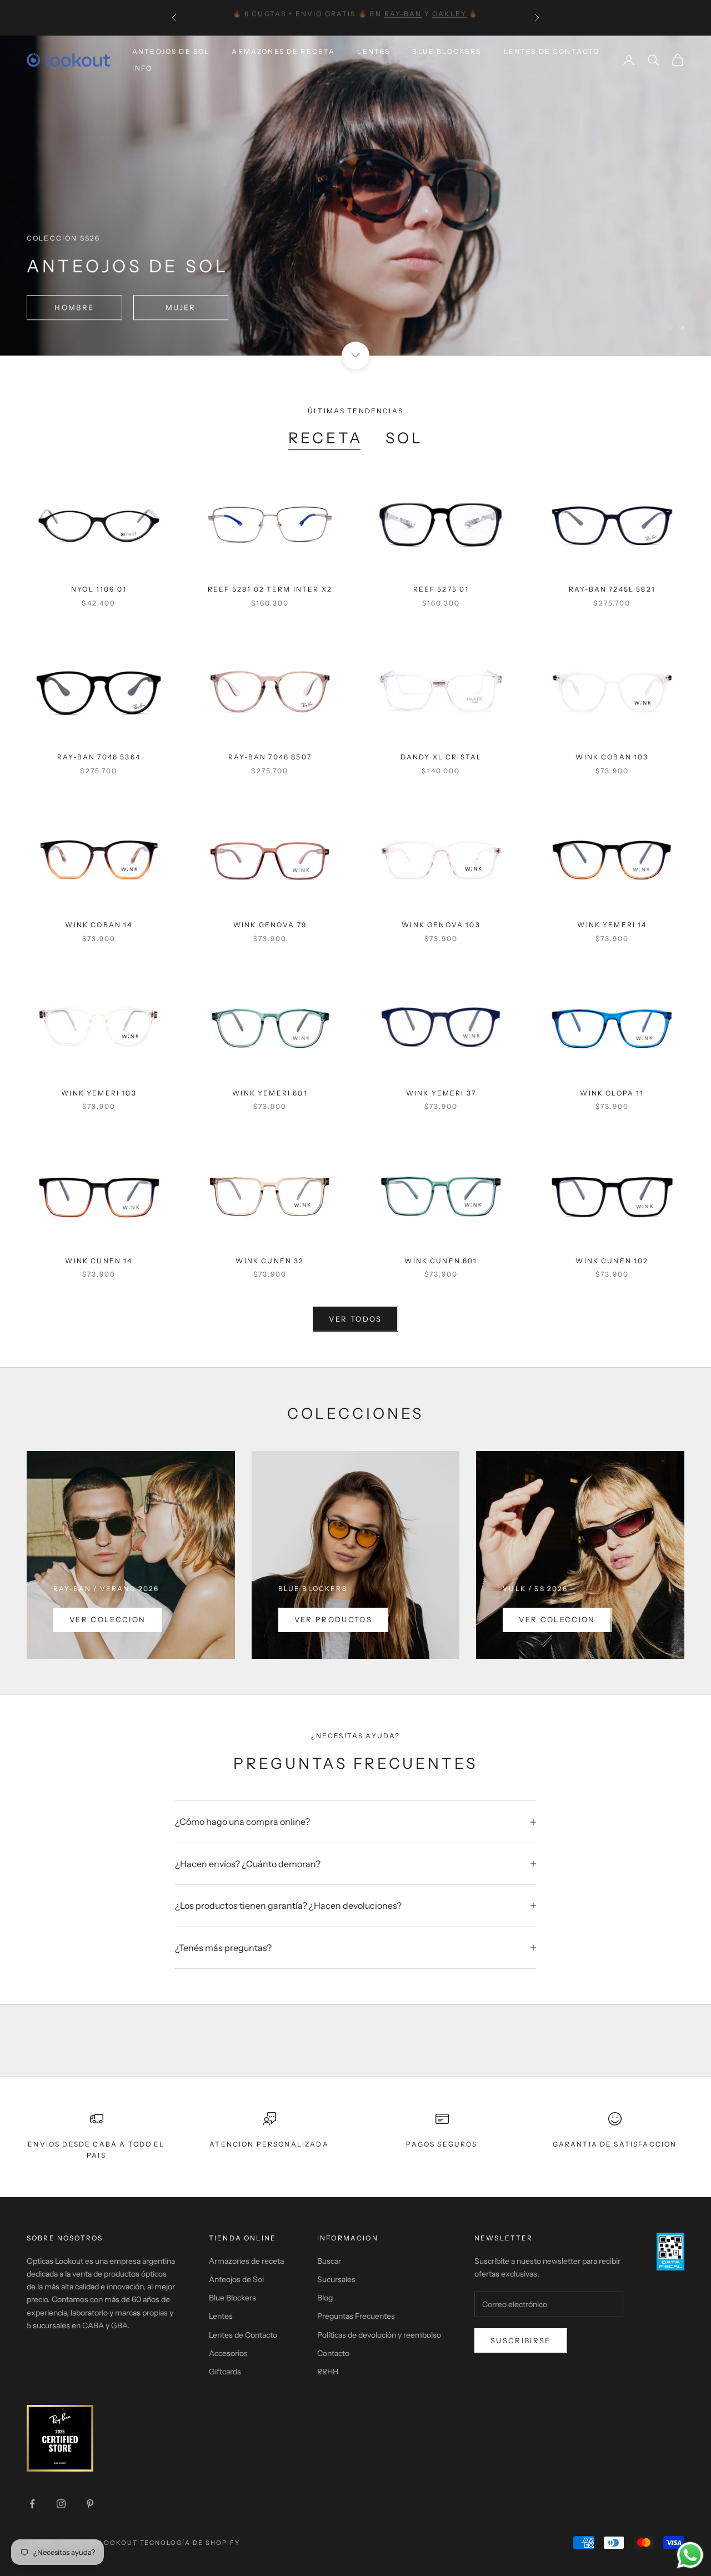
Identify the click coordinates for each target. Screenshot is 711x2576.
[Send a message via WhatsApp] (690, 2555)
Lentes (374, 51)
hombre (79, 307)
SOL (404, 438)
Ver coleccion (107, 1619)
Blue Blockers (447, 51)
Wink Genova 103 (441, 925)
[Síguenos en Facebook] (32, 2504)
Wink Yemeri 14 (612, 925)
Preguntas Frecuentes (356, 2316)
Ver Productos (333, 1619)
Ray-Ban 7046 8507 (270, 757)
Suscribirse (521, 2340)
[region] (355, 196)
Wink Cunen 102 (612, 1261)
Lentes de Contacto (552, 51)
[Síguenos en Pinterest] (90, 2504)
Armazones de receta (246, 2261)
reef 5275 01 (441, 589)
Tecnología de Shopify (190, 2543)
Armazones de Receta (283, 51)
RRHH (328, 2372)
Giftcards (225, 2372)
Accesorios (228, 2353)
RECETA (326, 438)
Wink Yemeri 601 (270, 1093)
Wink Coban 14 (99, 925)
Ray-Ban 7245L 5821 (612, 589)
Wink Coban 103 (612, 757)
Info (142, 68)
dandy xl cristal (441, 757)
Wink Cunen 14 (99, 1261)
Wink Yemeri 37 (441, 1093)
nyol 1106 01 (99, 589)
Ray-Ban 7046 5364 (99, 757)
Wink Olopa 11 (612, 1093)
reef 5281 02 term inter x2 (270, 589)
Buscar (329, 2261)
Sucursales (336, 2279)
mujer (196, 307)
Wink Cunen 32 (270, 1261)
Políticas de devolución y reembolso (379, 2335)
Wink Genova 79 (270, 925)
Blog (325, 2298)
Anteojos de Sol (171, 51)
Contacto (333, 2353)
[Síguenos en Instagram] (61, 2504)
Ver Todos (355, 1319)
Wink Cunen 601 (441, 1261)
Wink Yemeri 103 (99, 1093)
